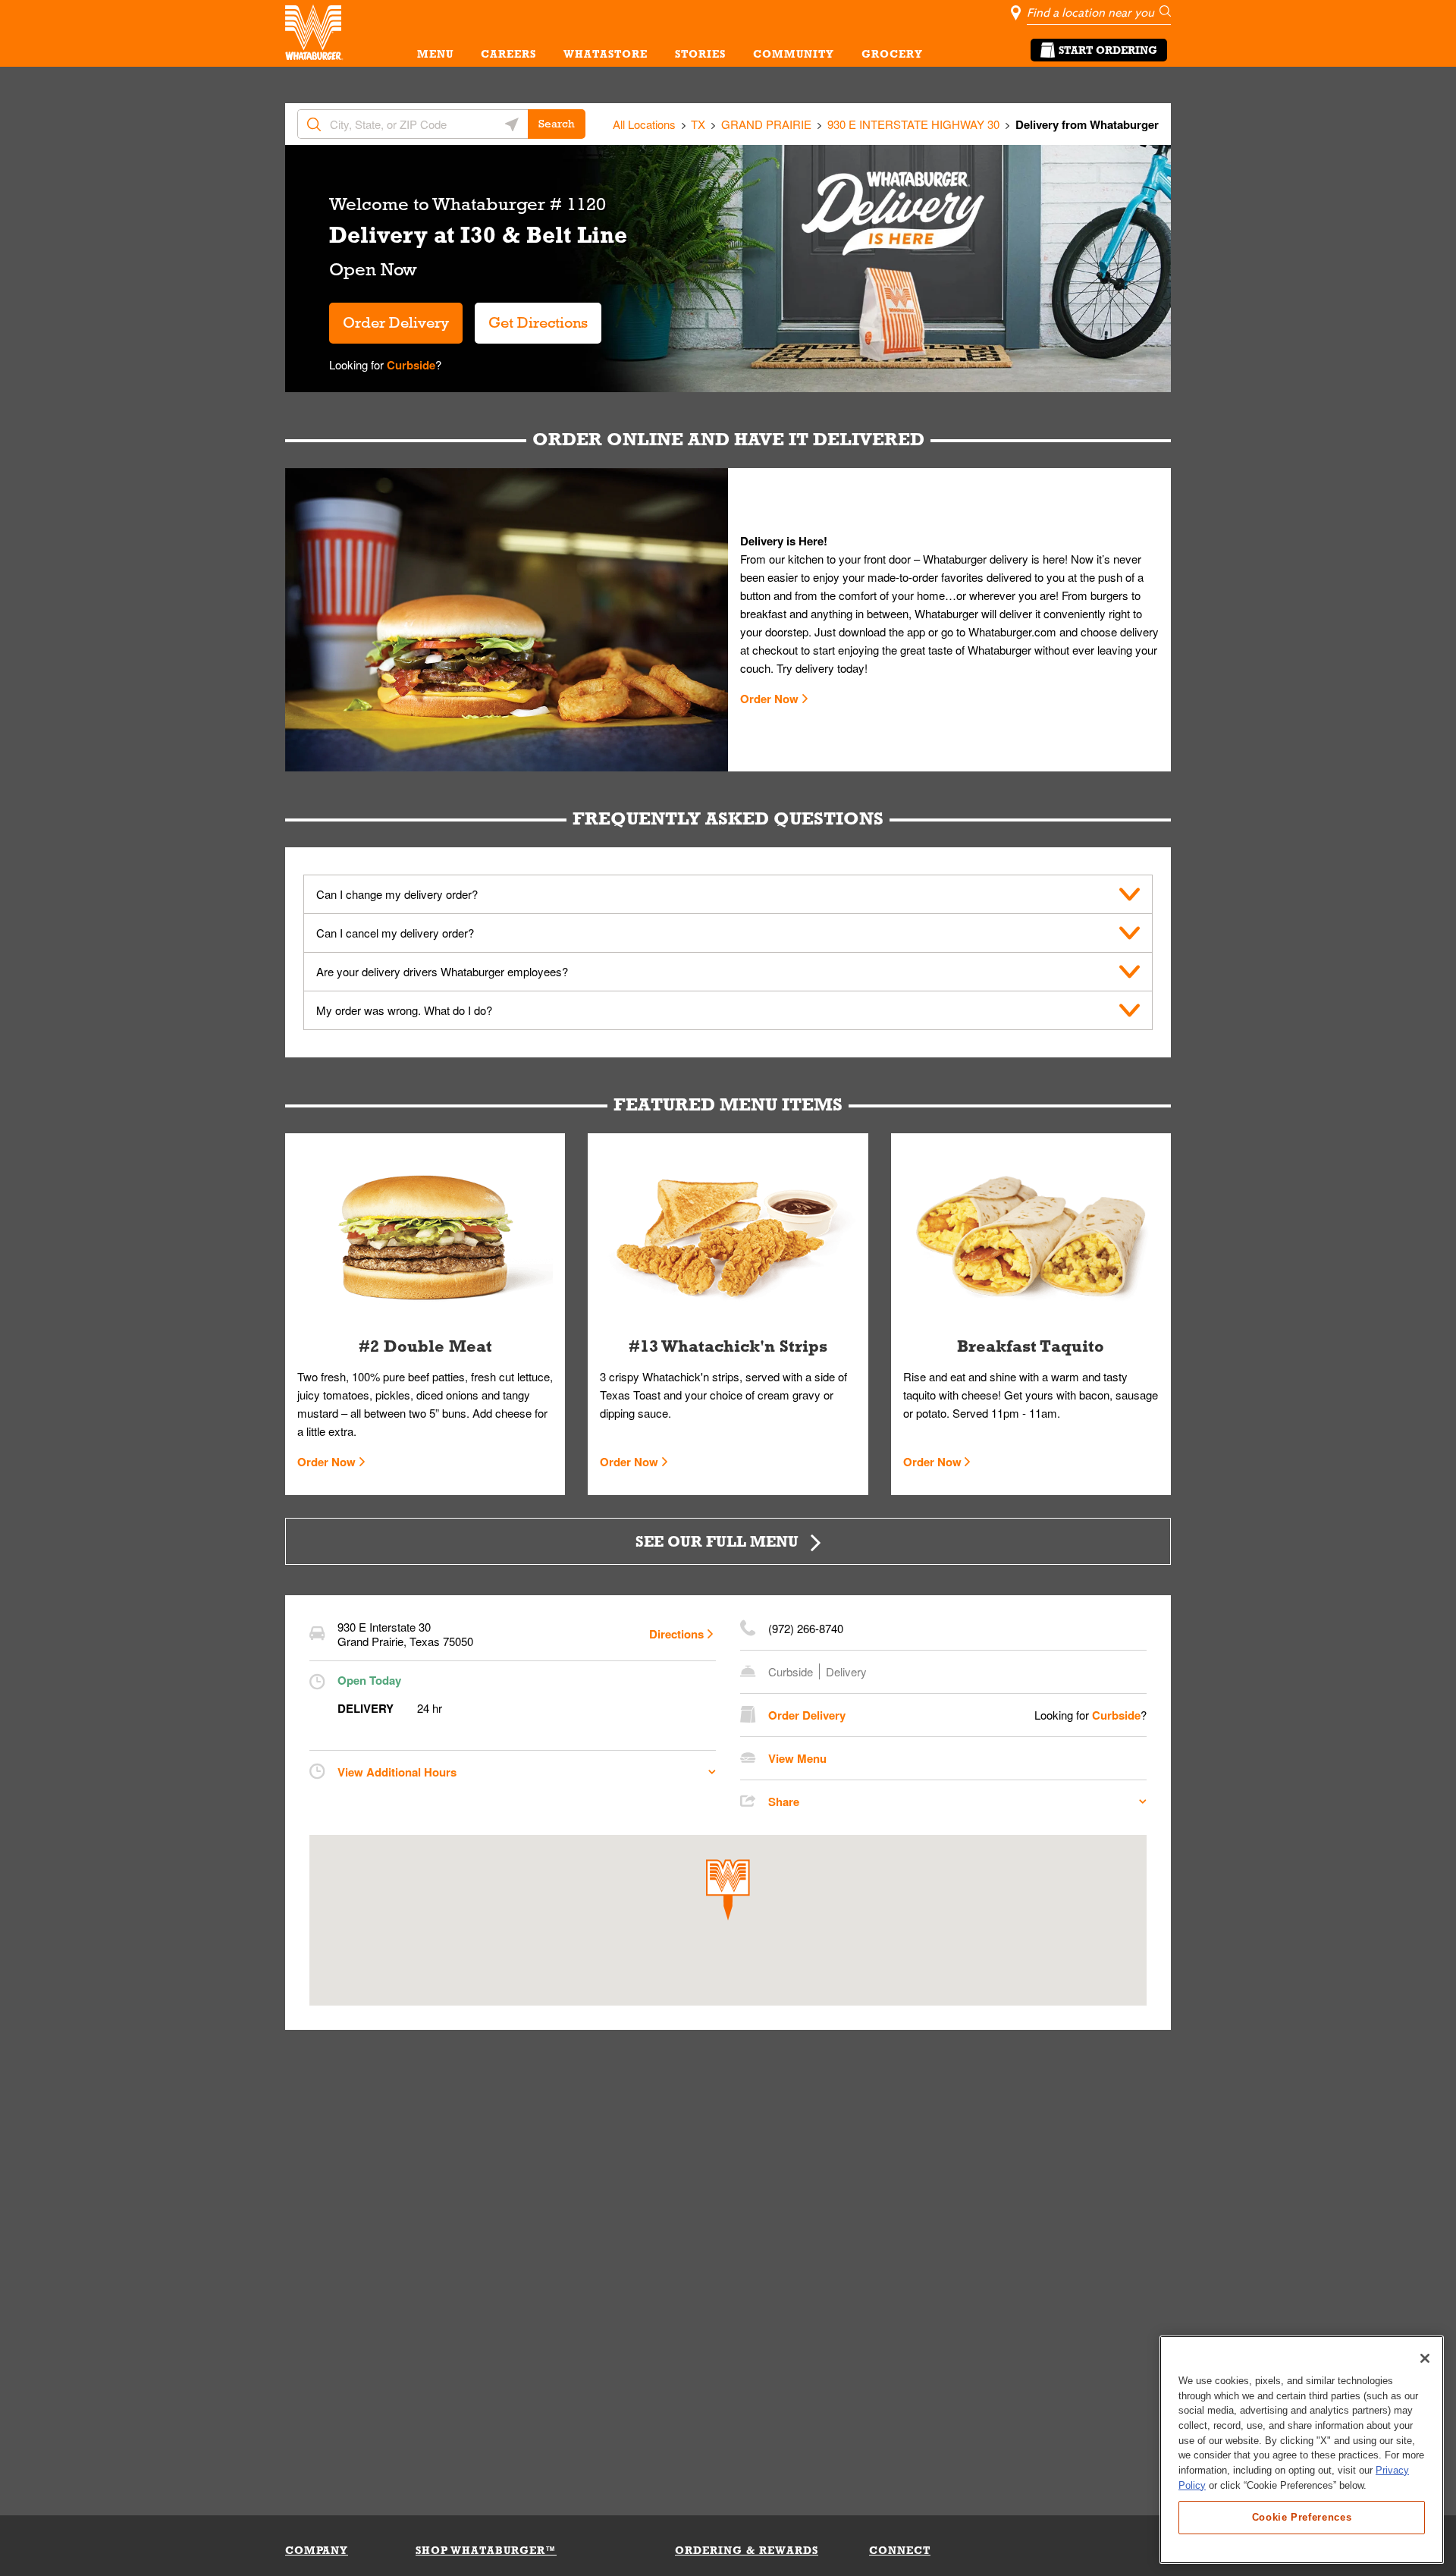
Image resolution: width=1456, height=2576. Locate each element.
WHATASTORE (606, 54)
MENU (435, 54)
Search (557, 124)
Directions (676, 1634)
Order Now (769, 699)
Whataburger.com (1014, 631)
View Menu (797, 1758)
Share (784, 1802)
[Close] (1425, 2358)
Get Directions (531, 317)
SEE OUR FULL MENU (717, 1541)
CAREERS (508, 54)
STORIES (700, 54)
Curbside (409, 365)
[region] (1302, 2450)
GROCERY (892, 54)
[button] (728, 1890)
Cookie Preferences (1302, 2516)
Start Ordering (1108, 50)
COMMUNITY (794, 54)
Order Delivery (396, 322)
